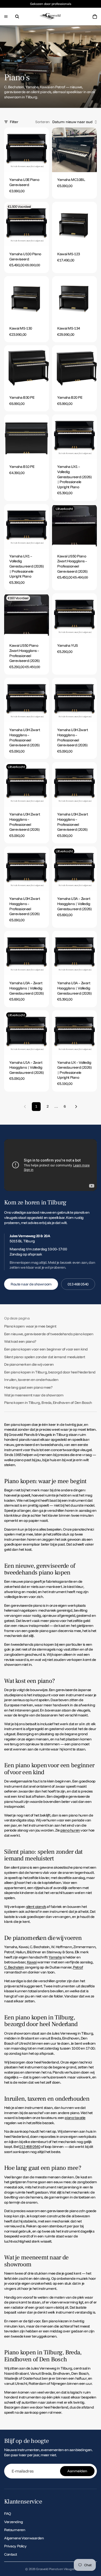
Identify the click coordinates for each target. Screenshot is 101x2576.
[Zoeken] (17, 17)
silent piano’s (36, 1907)
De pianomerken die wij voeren (29, 1364)
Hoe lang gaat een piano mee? (28, 1387)
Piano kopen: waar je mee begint (30, 1326)
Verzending (14, 2522)
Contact (11, 2554)
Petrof (78, 1967)
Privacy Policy (15, 2546)
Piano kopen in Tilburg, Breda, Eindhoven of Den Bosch (48, 1403)
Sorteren (42, 122)
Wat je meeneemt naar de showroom (34, 1395)
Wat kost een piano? (20, 1341)
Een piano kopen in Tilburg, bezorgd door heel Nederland (50, 1372)
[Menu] (6, 17)
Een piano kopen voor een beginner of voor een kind (46, 1349)
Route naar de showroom (31, 1284)
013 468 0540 (78, 1284)
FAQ (8, 2514)
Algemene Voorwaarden (24, 2538)
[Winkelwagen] (95, 17)
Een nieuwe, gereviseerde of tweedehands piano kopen (49, 1334)
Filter (14, 122)
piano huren (70, 1830)
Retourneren (15, 2530)
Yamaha (55, 1957)
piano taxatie (75, 2118)
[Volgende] (76, 1107)
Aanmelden (77, 2471)
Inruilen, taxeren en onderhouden (31, 1380)
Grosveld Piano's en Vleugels (56, 2569)
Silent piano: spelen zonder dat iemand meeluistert (45, 1357)
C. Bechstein (14, 1967)
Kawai (32, 1962)
